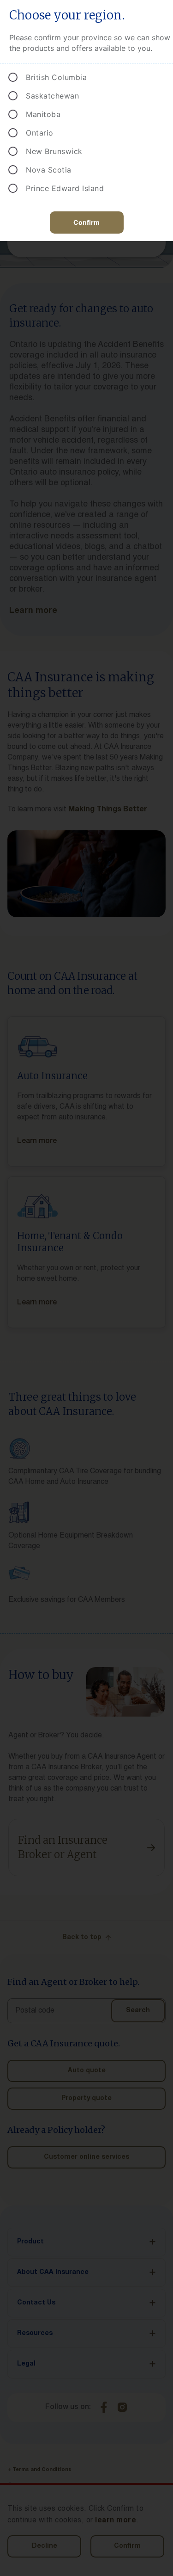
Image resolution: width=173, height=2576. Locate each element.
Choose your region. (67, 15)
